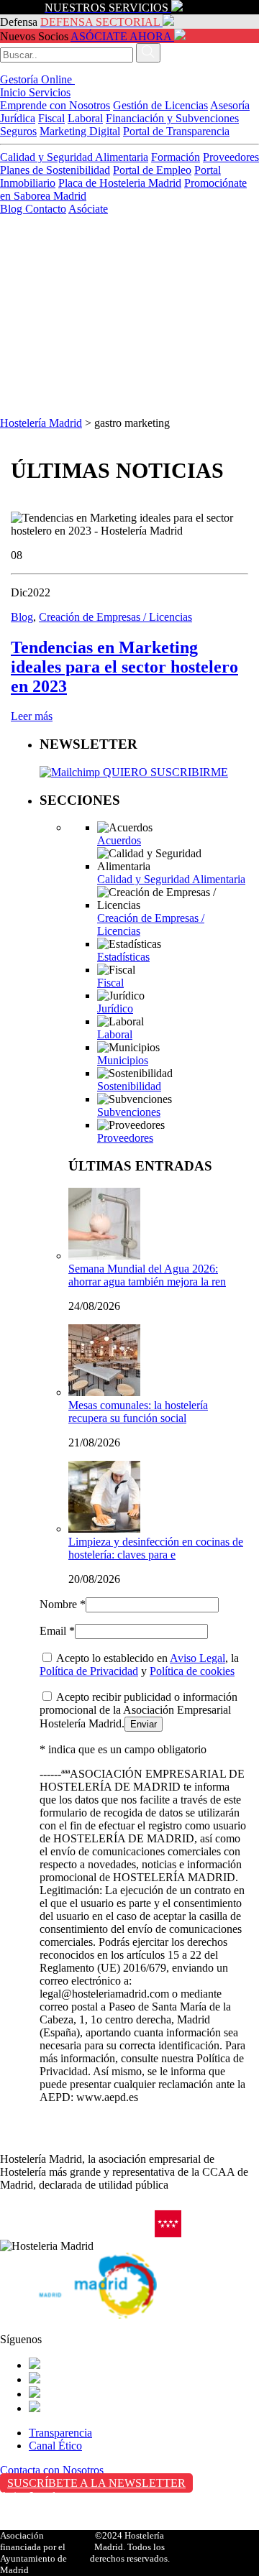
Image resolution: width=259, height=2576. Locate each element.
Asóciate (88, 209)
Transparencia (60, 2433)
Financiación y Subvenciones (172, 118)
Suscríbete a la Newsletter (96, 2483)
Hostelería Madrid (41, 423)
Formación (176, 157)
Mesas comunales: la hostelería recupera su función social (138, 1412)
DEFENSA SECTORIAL (100, 22)
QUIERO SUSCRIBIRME (164, 772)
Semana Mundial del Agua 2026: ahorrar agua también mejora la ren (147, 1275)
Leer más (32, 716)
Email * (57, 1631)
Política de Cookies (44, 2526)
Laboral (85, 118)
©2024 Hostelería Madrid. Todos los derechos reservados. (130, 2547)
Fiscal (51, 118)
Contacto (46, 209)
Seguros (18, 131)
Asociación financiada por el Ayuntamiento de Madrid (33, 2553)
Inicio (14, 92)
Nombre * (63, 1604)
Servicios (50, 92)
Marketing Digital (80, 131)
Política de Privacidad (89, 1671)
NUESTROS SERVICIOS (106, 8)
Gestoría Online (37, 79)
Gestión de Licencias (160, 105)
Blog (13, 209)
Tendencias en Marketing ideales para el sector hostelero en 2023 (124, 667)
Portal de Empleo (152, 170)
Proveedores (231, 157)
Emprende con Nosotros (55, 105)
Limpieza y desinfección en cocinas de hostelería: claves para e (156, 1548)
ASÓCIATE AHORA (121, 36)
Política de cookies (192, 1671)
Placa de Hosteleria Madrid (120, 183)
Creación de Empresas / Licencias (115, 617)
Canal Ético (55, 2446)
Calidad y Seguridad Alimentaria (74, 157)
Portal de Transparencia (176, 131)
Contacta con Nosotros (52, 2470)
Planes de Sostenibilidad (55, 170)
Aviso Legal (197, 1658)
